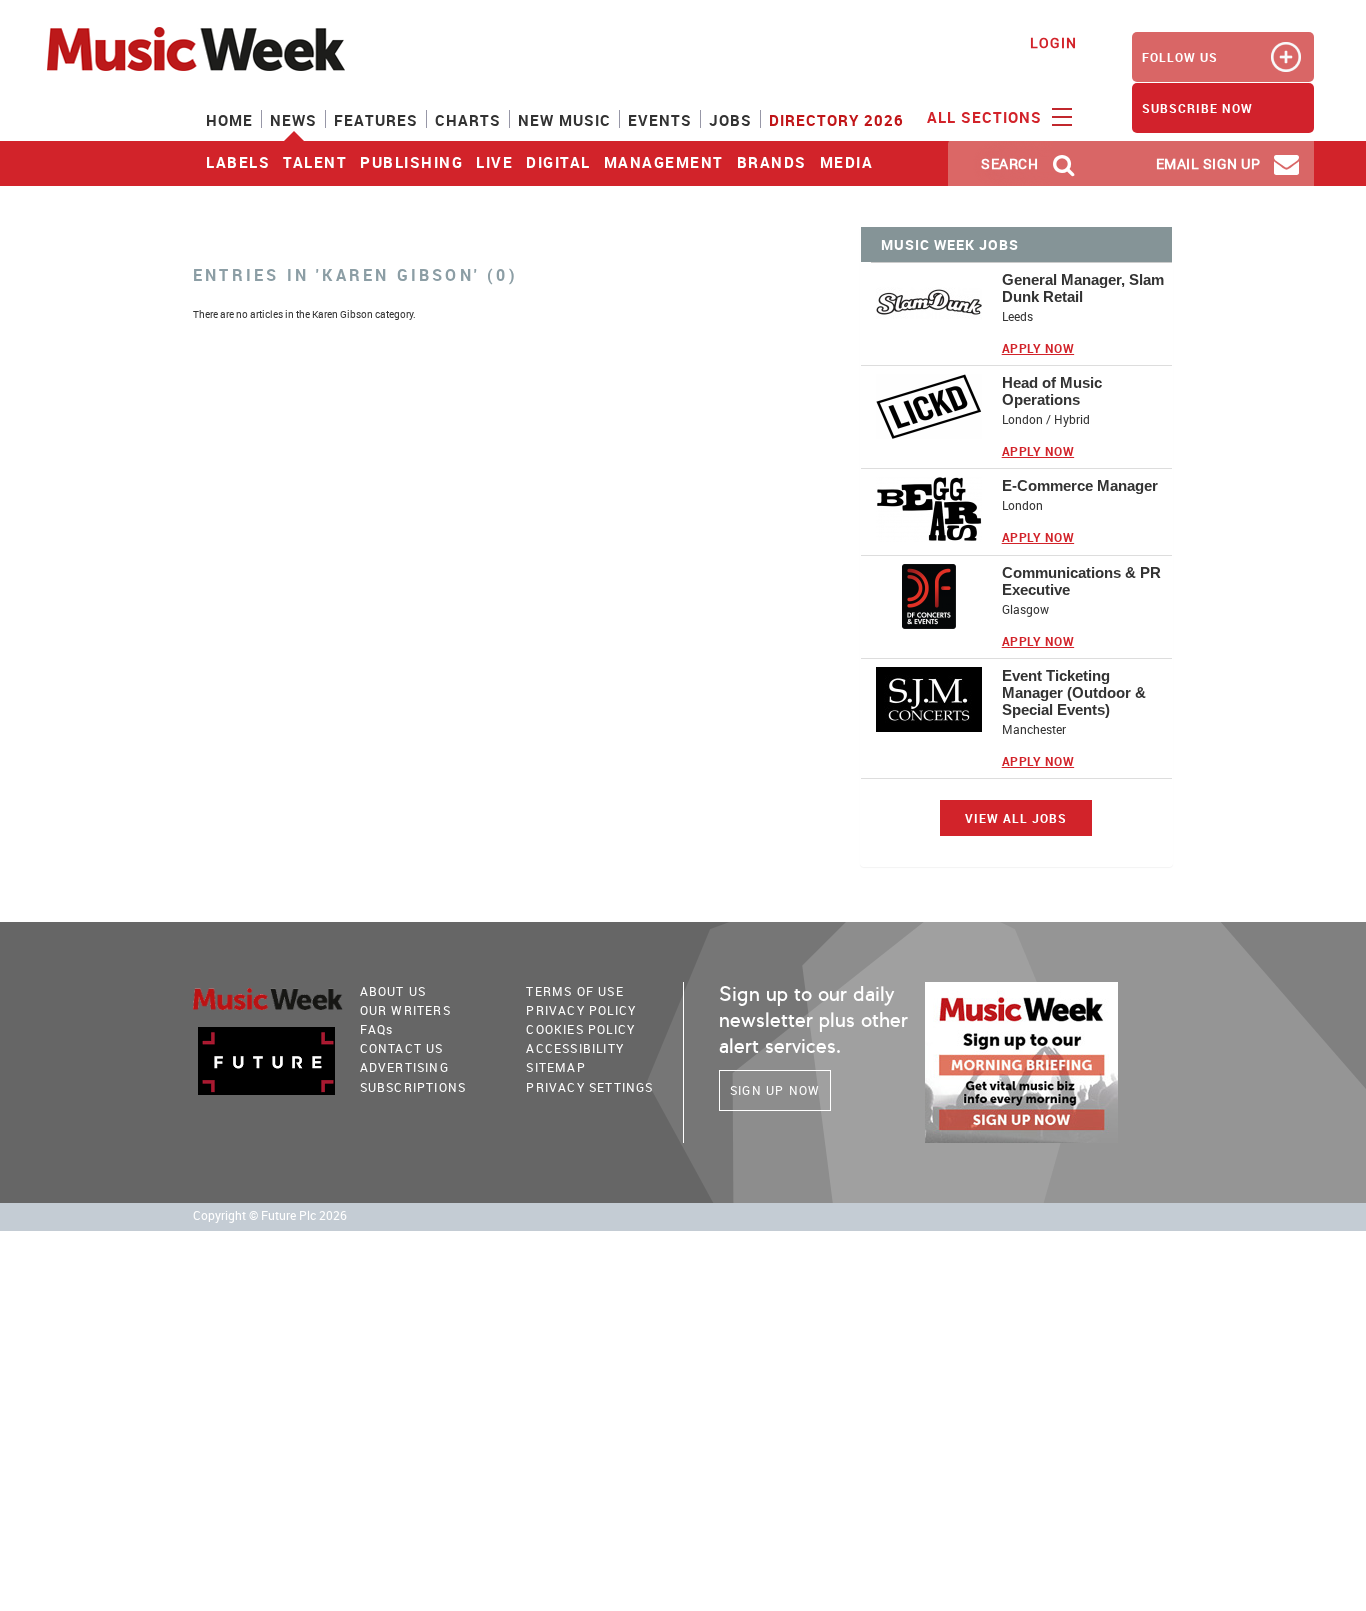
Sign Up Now (775, 1090)
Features (376, 120)
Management (664, 162)
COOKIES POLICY (580, 1029)
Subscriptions (413, 1087)
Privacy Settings (589, 1087)
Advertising (404, 1067)
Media (847, 162)
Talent (315, 162)
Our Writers (405, 1010)
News (293, 120)
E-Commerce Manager (1080, 485)
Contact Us (402, 1048)
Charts (468, 120)
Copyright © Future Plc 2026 (270, 1215)
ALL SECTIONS (987, 117)
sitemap (555, 1067)
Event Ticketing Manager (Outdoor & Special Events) (1074, 692)
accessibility (575, 1048)
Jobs (730, 120)
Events (660, 120)
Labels (238, 162)
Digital (558, 162)
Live (494, 162)
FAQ (377, 1029)
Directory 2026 (836, 120)
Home (229, 120)
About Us (393, 991)
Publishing (411, 162)
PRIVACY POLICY (581, 1010)
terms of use (574, 991)
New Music (564, 120)
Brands (772, 162)
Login (1053, 42)
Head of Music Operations (1052, 391)
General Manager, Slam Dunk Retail (1083, 288)
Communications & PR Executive (1081, 581)
